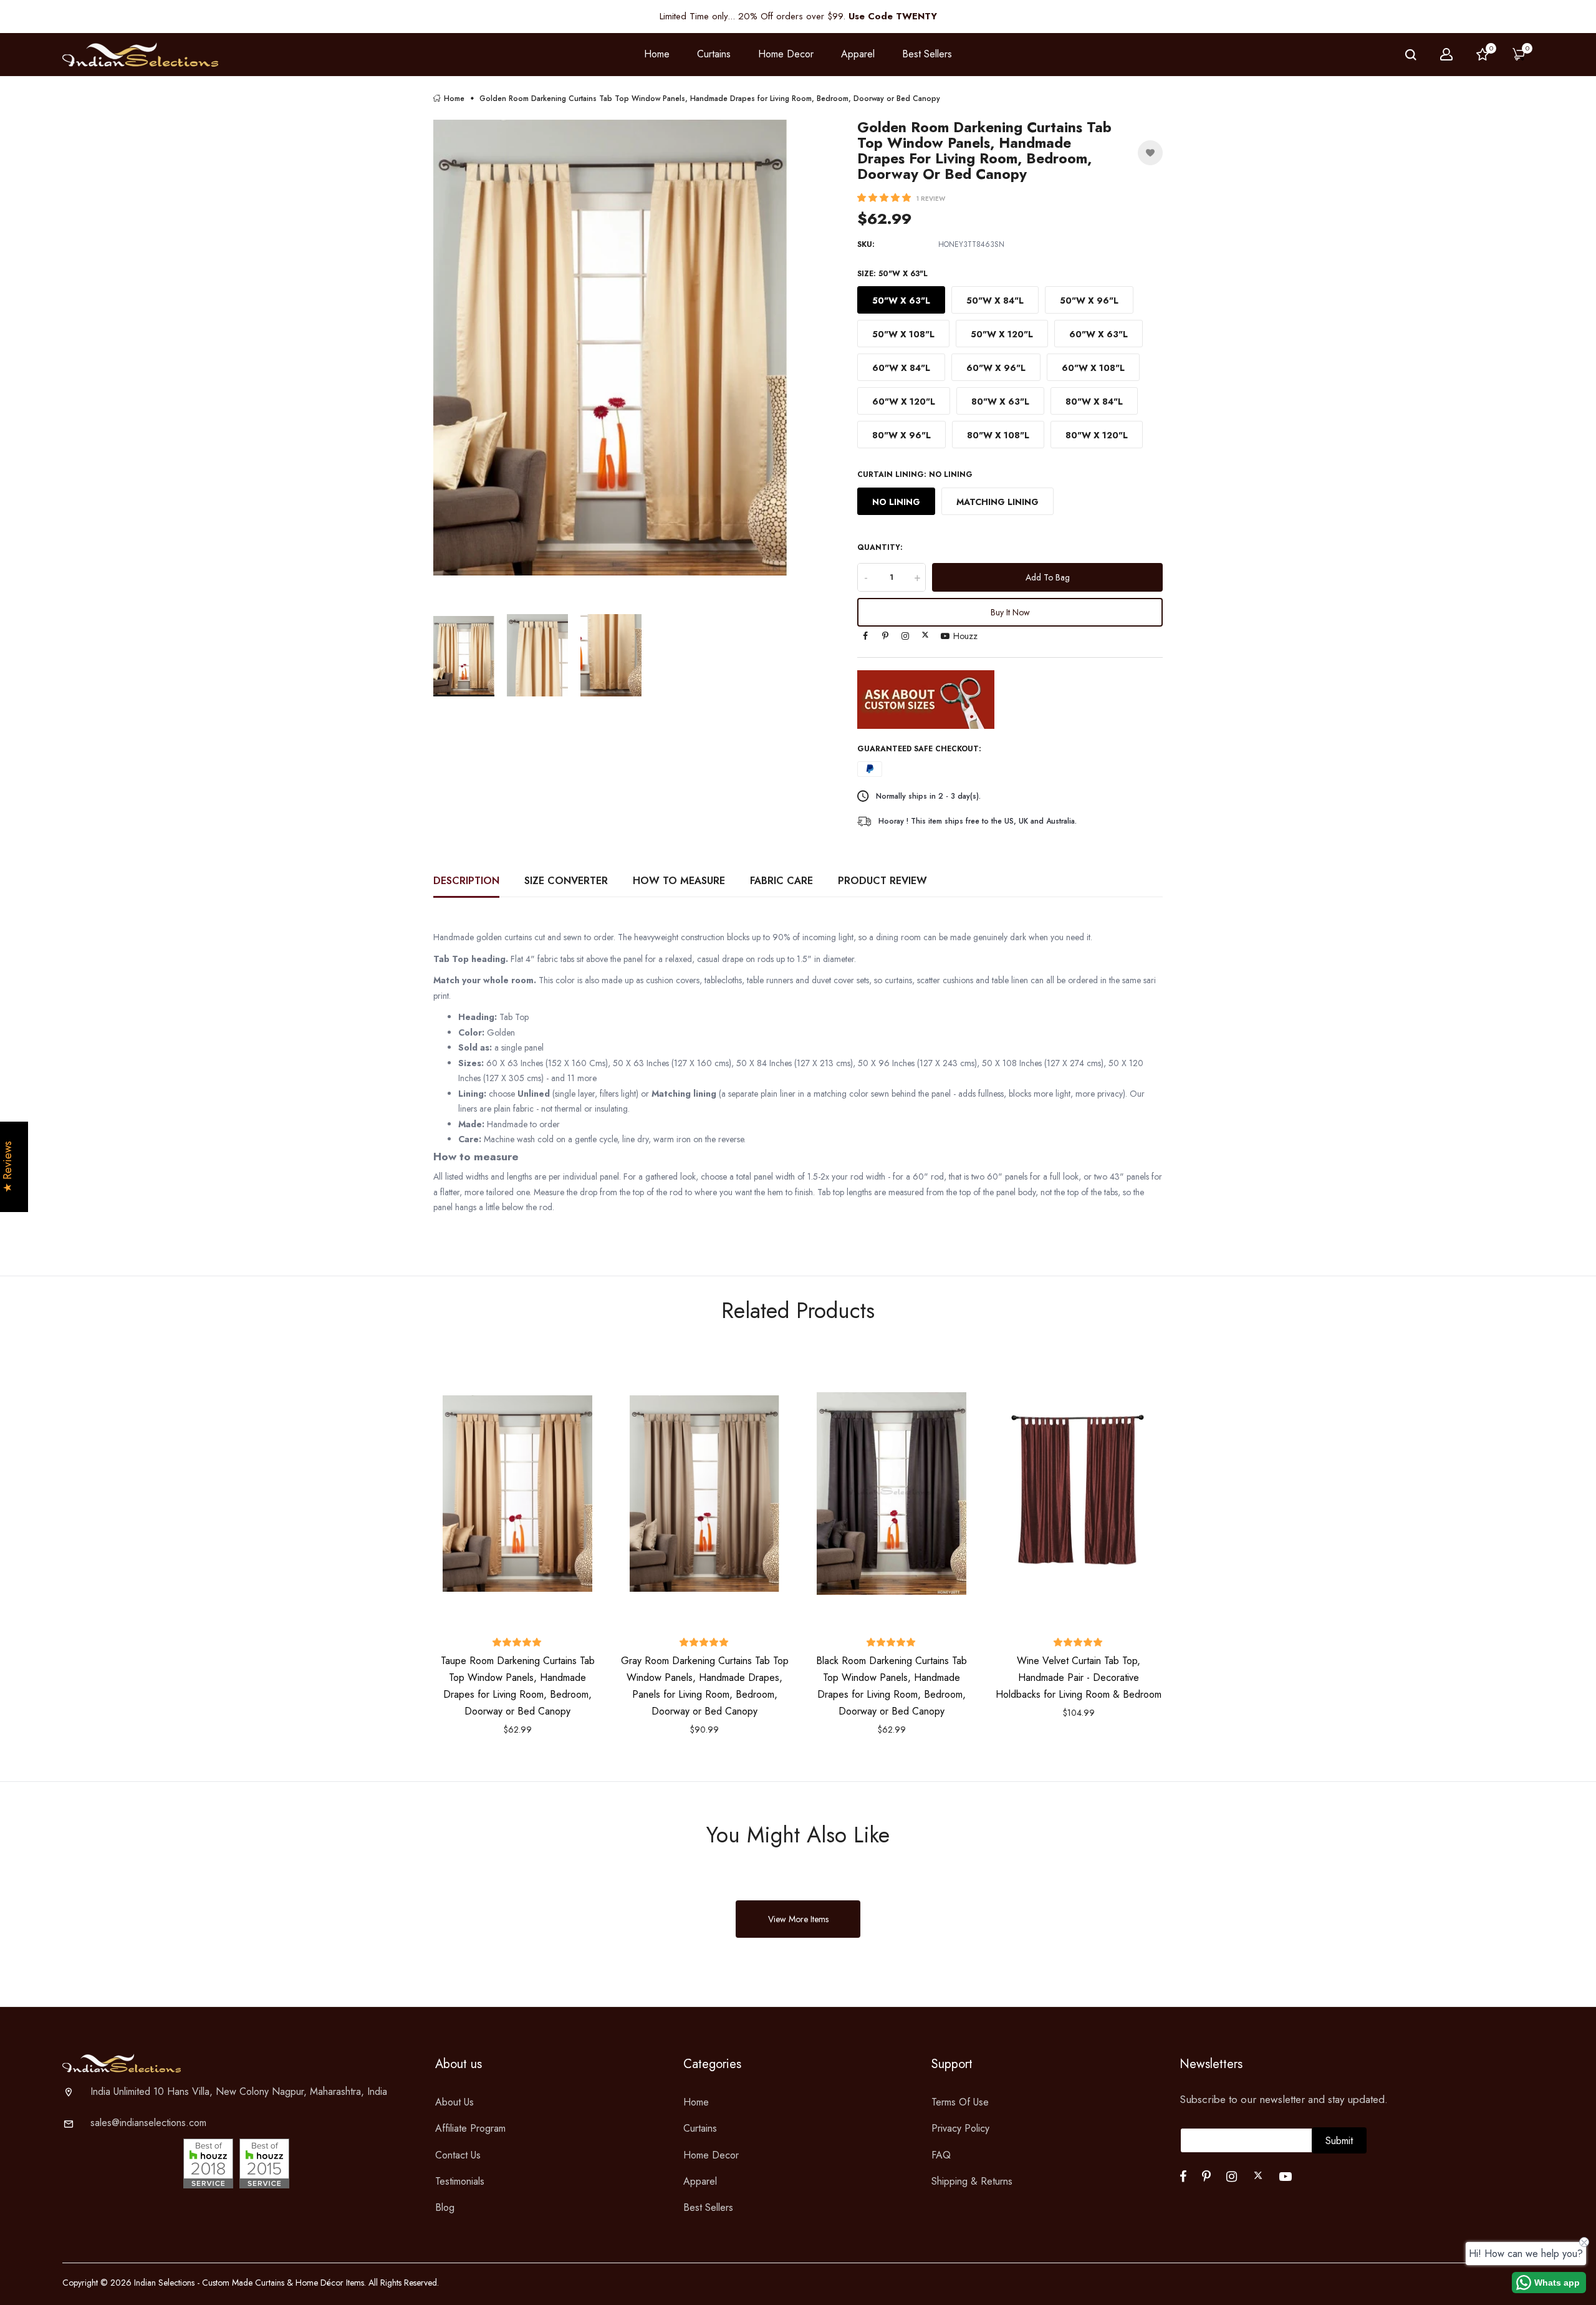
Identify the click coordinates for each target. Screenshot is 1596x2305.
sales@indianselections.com (148, 2123)
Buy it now (1010, 612)
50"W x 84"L (995, 301)
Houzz (965, 636)
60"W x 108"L (1093, 368)
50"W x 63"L (901, 301)
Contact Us (458, 2155)
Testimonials (460, 2181)
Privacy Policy (960, 2128)
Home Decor (711, 2155)
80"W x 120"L (1097, 435)
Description (466, 881)
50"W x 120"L (1002, 334)
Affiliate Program (470, 2128)
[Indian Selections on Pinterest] (885, 636)
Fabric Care (781, 881)
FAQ (941, 2155)
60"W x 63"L (1098, 334)
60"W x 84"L (901, 368)
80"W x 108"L (998, 435)
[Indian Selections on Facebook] (865, 636)
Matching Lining (997, 502)
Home (657, 54)
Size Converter (566, 881)
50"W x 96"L (1089, 301)
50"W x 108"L (903, 334)
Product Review (882, 881)
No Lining (896, 502)
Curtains (700, 2128)
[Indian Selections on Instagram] (905, 636)
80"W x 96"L (901, 435)
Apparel (700, 2181)
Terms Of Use (960, 2102)
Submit (1339, 2141)
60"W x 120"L (904, 402)
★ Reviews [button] (8, 1167)
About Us (454, 2102)
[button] (885, 198)
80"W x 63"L (1000, 402)
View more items (798, 1919)
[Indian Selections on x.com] (925, 635)
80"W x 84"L (1094, 402)
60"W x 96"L (996, 368)
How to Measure (679, 881)
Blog (445, 2207)
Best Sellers (927, 54)
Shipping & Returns (972, 2181)
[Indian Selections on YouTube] (945, 636)
